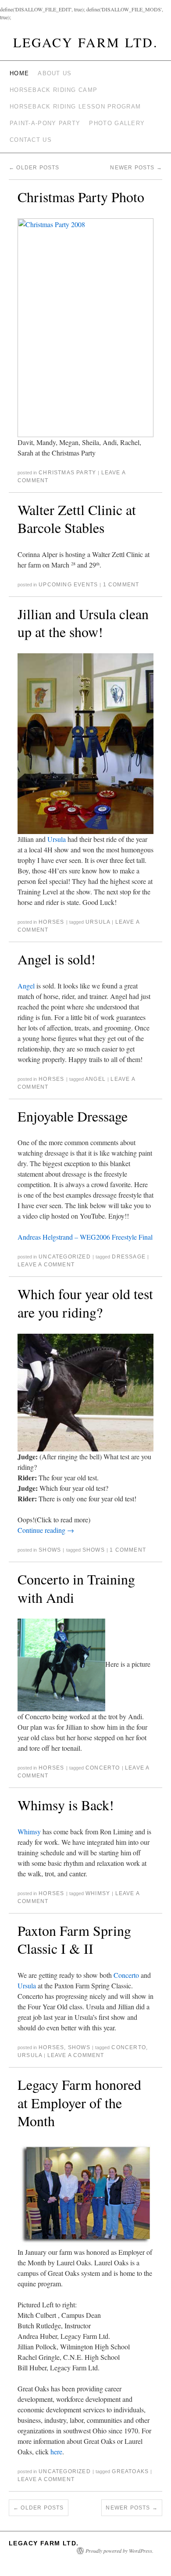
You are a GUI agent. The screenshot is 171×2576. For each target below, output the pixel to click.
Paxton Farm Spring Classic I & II (74, 1940)
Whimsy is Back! (66, 1805)
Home (19, 73)
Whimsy (29, 1831)
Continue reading (46, 1530)
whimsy (98, 1893)
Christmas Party (67, 473)
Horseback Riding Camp (53, 90)
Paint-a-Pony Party (45, 123)
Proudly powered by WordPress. (119, 2551)
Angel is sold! (57, 959)
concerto (103, 1768)
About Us (55, 73)
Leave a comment (46, 1265)
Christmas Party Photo (81, 197)
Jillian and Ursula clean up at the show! (83, 623)
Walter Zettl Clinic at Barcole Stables (77, 519)
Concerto (126, 1975)
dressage (129, 1257)
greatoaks (130, 2471)
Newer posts (136, 168)
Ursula (57, 839)
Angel (26, 986)
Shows (50, 1550)
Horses (51, 922)
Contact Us (31, 140)
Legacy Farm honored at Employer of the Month (79, 2103)
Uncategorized (65, 1257)
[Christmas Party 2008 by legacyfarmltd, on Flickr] (85, 326)
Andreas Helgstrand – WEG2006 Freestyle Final (85, 1237)
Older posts (34, 168)
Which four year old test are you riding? (85, 1303)
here (56, 2452)
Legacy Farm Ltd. (86, 42)
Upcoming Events (68, 585)
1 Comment (121, 585)
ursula (98, 922)
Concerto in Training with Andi (76, 1588)
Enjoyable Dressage (73, 1116)
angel (95, 1079)
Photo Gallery (117, 123)
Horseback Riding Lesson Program (75, 107)
